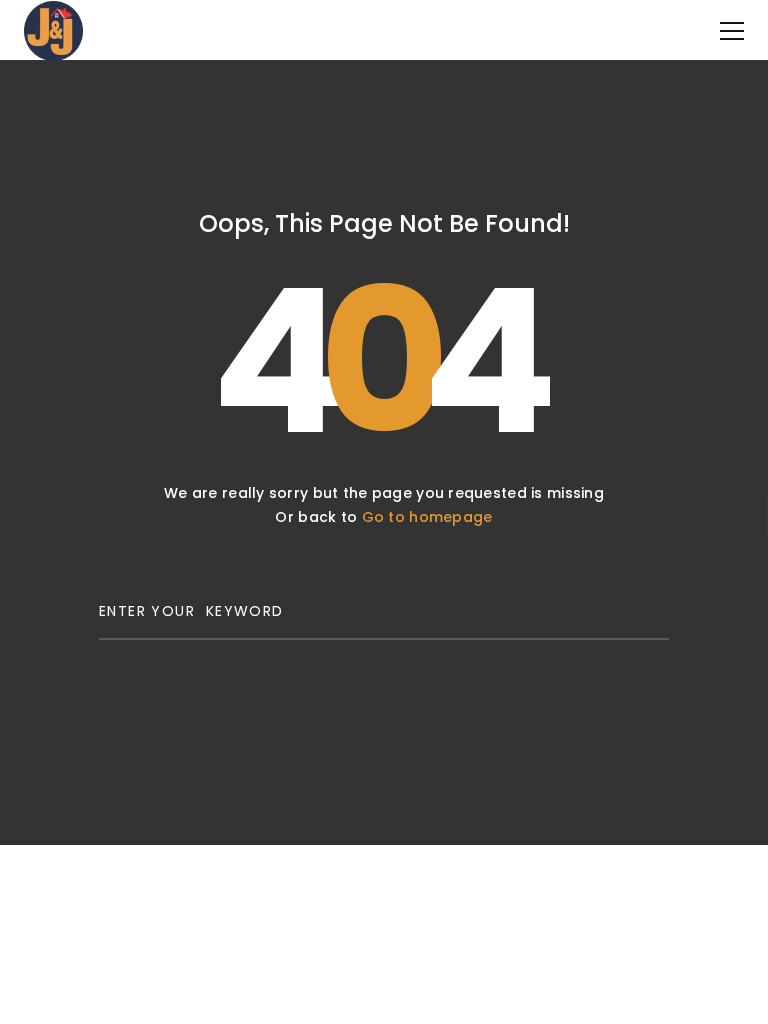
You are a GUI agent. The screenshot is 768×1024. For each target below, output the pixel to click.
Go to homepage (427, 517)
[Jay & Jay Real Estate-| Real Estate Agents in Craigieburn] (53, 30)
